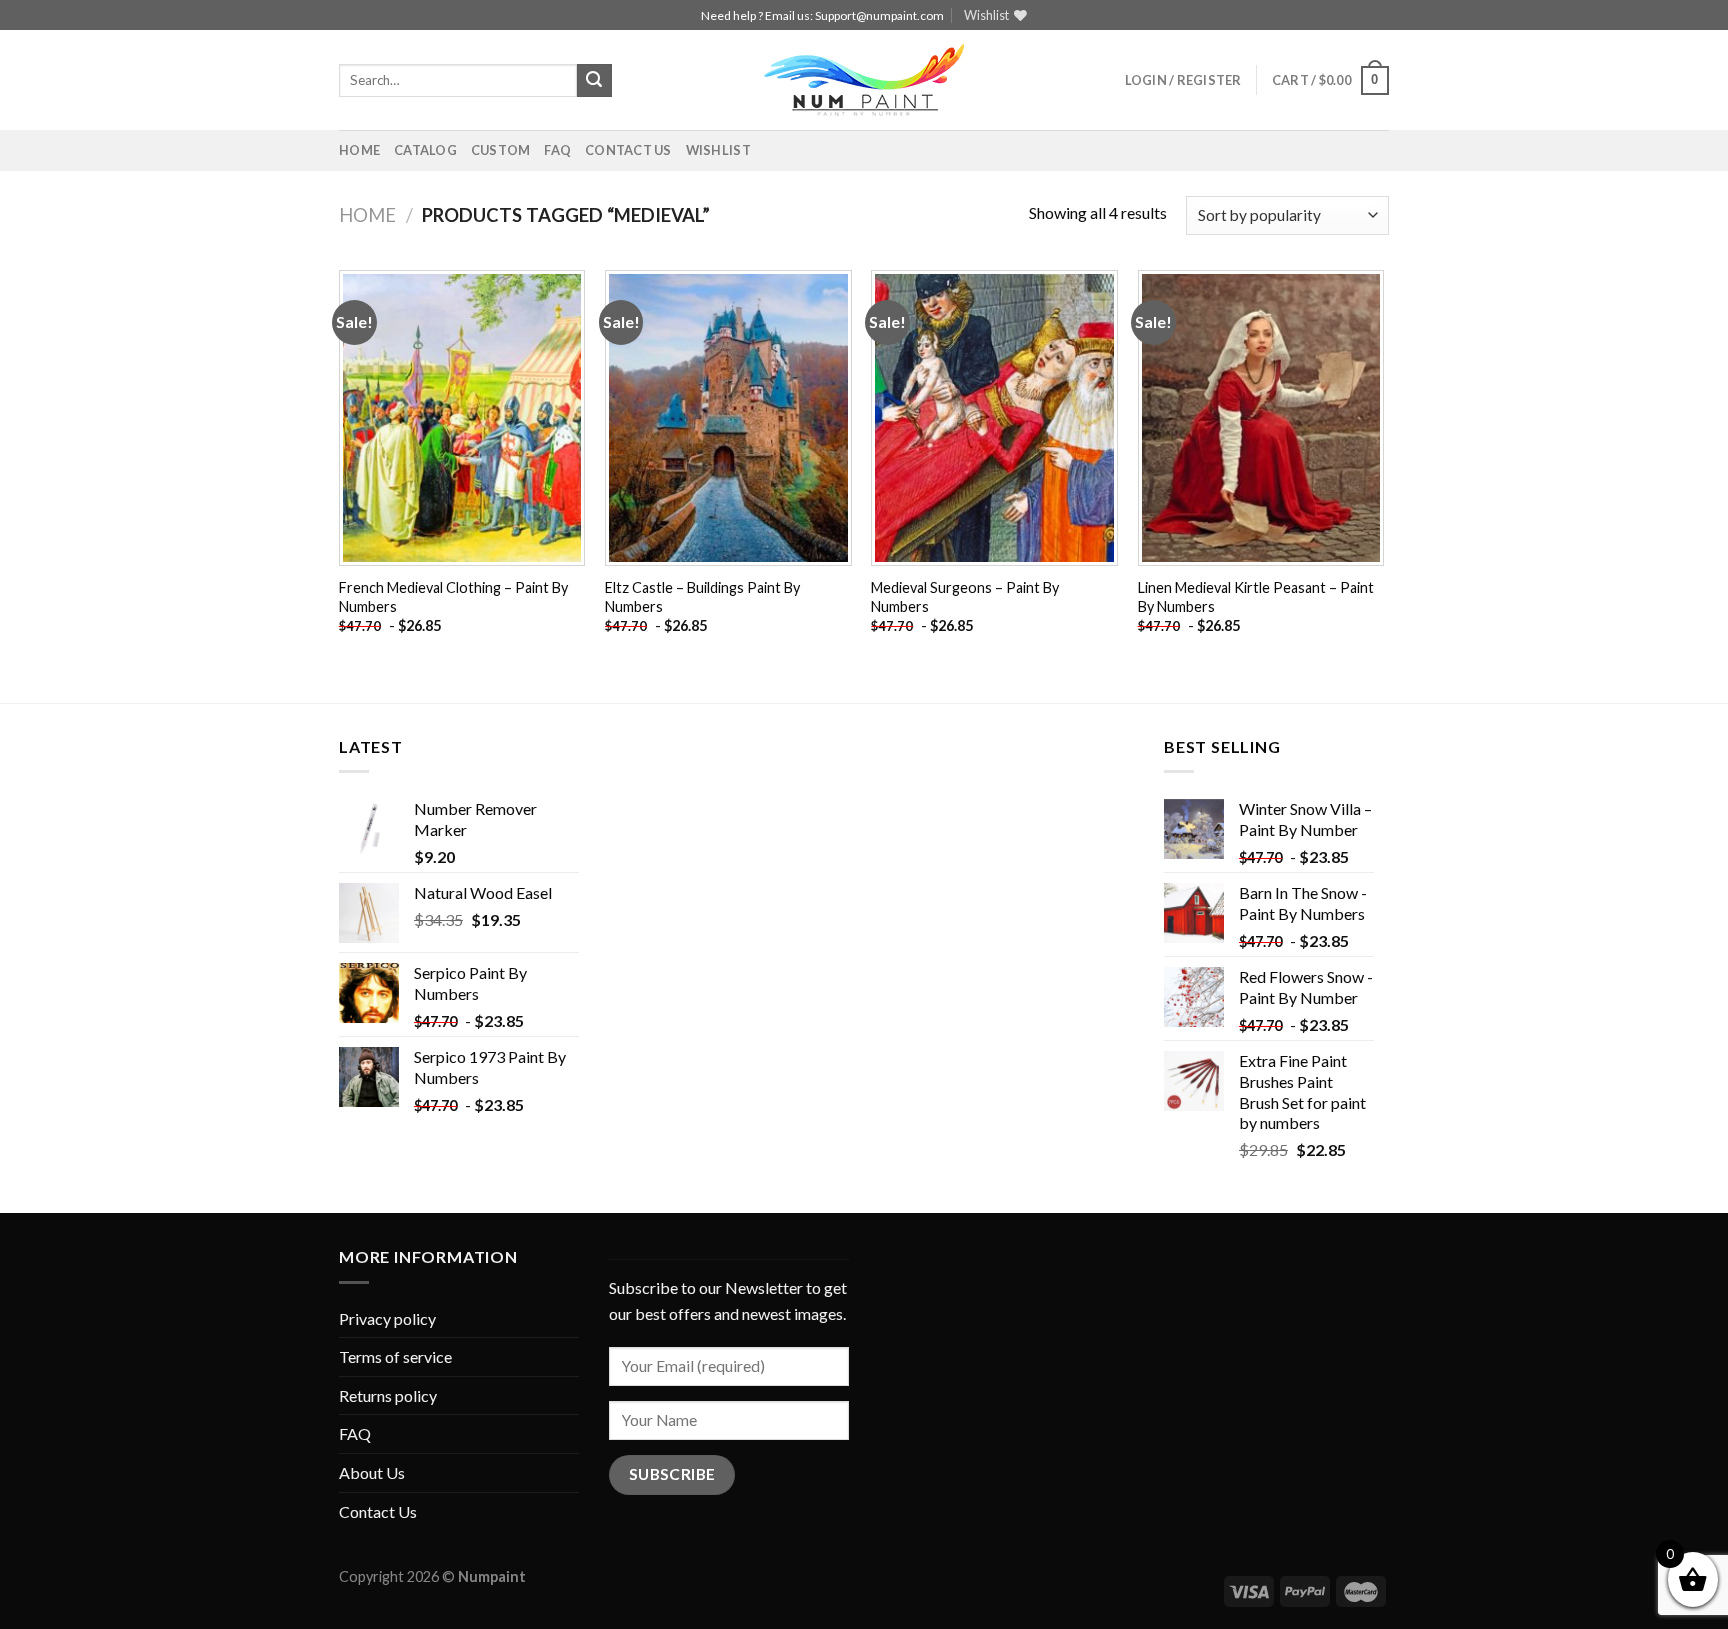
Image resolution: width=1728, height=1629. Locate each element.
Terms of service (395, 1356)
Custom (501, 150)
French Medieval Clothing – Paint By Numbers (453, 597)
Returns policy (388, 1395)
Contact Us (628, 150)
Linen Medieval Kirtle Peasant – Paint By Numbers (1256, 597)
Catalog (425, 150)
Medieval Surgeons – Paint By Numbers (965, 597)
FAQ (557, 150)
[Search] (594, 81)
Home (359, 150)
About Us (372, 1472)
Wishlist (718, 150)
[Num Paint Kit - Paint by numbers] (864, 80)
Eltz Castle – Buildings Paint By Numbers (702, 597)
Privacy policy (387, 1318)
